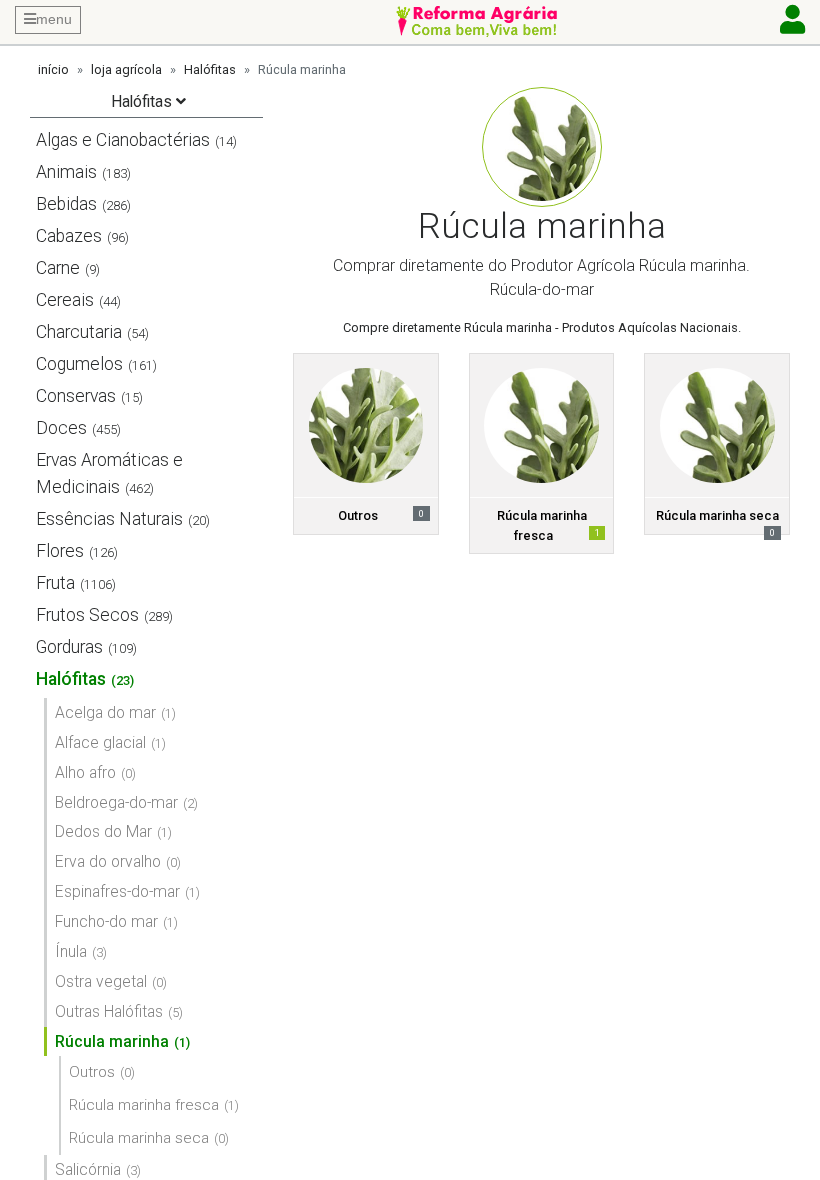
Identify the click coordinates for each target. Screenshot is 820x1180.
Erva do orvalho (108, 861)
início (53, 69)
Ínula (71, 951)
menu (54, 19)
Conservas (76, 396)
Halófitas (210, 69)
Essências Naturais (109, 519)
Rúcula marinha (112, 1041)
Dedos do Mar (103, 831)
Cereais (65, 300)
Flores (60, 551)
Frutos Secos (87, 615)
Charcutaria (79, 332)
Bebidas (66, 204)
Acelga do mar (105, 712)
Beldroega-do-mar (116, 802)
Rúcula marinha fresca (144, 1105)
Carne (58, 268)
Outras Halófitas (109, 1011)
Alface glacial (100, 742)
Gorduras (69, 647)
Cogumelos (79, 364)
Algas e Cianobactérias (123, 140)
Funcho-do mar (106, 921)
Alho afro (85, 772)
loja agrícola (126, 69)
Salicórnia (88, 1169)
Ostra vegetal (101, 981)
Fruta (55, 583)
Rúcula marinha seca (139, 1138)
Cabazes (69, 236)
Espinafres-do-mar (117, 891)
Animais (66, 172)
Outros (92, 1072)
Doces (61, 428)
